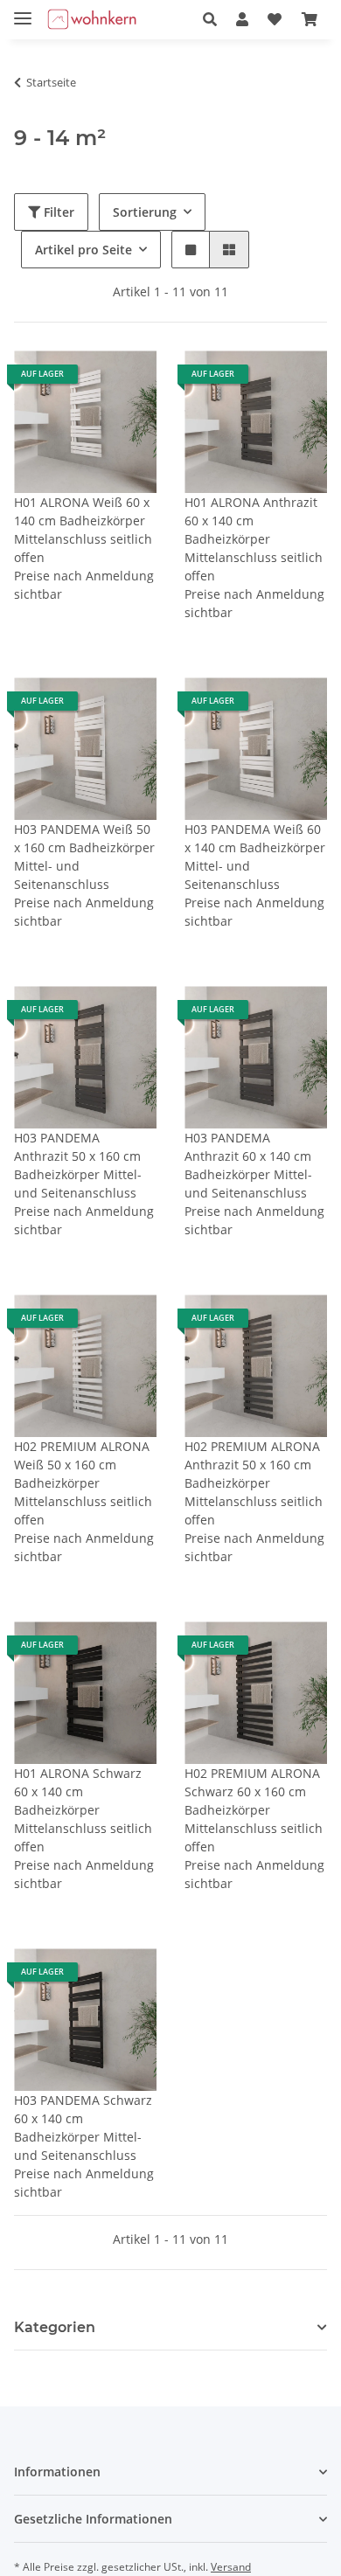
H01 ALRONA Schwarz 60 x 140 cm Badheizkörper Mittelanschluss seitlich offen (83, 1810)
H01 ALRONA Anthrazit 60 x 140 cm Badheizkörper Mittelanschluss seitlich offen (254, 539)
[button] (210, 19)
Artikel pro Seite (84, 250)
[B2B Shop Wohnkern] (92, 20)
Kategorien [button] (55, 2327)
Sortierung (145, 212)
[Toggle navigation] (23, 11)
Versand (231, 2567)
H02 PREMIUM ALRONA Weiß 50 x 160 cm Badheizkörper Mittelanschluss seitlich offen (83, 1483)
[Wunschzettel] (275, 19)
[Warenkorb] (310, 19)
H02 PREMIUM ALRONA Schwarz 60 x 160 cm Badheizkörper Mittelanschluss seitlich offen (254, 1810)
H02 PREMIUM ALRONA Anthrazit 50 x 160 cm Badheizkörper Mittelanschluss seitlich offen (254, 1483)
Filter (57, 212)
